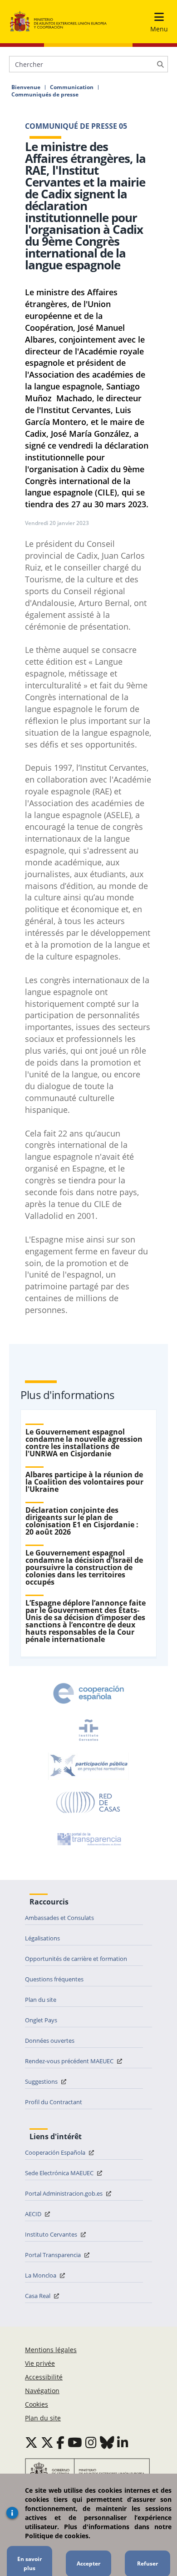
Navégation (42, 2391)
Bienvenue (26, 87)
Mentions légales (51, 2350)
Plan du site (41, 2000)
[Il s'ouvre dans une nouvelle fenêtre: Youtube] (75, 2442)
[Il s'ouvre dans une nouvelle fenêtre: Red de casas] (88, 1803)
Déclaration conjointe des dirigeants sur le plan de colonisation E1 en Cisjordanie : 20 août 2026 (82, 1521)
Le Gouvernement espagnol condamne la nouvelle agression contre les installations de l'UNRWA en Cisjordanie (84, 1443)
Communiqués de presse (45, 95)
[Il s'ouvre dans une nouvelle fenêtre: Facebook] (60, 2442)
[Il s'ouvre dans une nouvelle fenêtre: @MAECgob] (31, 2442)
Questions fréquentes (54, 1979)
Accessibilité (44, 2377)
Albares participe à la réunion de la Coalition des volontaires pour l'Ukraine (84, 1482)
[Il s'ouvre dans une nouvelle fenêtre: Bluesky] (107, 2442)
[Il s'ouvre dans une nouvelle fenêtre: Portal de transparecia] (88, 1839)
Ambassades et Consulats (59, 1918)
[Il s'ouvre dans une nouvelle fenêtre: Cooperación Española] (88, 1693)
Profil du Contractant (54, 2102)
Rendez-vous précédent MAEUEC (70, 2061)
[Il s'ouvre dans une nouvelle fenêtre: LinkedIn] (123, 2442)
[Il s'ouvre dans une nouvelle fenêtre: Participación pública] (88, 1766)
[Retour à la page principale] (58, 22)
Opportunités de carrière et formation (76, 1959)
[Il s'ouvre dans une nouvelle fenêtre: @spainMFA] (47, 2442)
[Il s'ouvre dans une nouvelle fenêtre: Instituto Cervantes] (88, 1730)
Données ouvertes (50, 2041)
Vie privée (40, 2363)
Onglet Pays (41, 2020)
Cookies (37, 2404)
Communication (72, 87)
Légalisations (42, 1938)
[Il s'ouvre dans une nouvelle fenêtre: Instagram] (91, 2442)
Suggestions (42, 2081)
